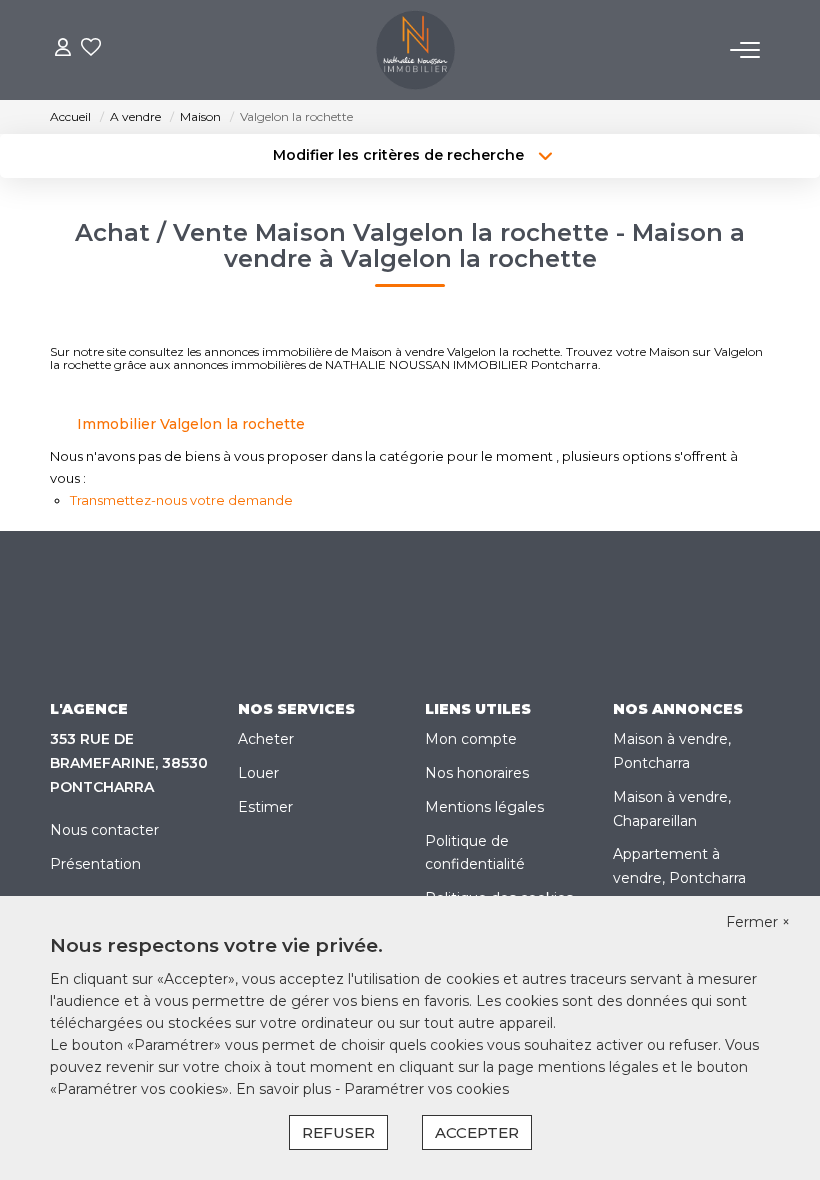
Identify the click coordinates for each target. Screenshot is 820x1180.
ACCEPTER (477, 1132)
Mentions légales (484, 807)
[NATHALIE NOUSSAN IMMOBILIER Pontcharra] (415, 50)
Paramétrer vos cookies (426, 1089)
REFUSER (338, 1132)
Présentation (95, 864)
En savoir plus (285, 1089)
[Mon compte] (63, 49)
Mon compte (471, 739)
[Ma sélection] (91, 49)
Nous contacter (104, 830)
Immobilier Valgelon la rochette (191, 424)
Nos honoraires (477, 773)
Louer (258, 773)
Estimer (265, 807)
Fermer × (758, 922)
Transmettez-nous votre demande (181, 500)
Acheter (266, 739)
